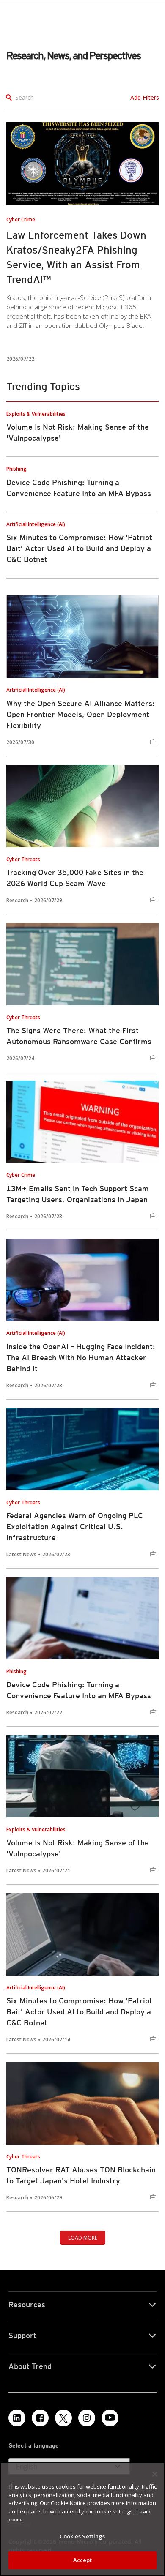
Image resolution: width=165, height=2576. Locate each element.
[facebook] (40, 2418)
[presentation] (82, 164)
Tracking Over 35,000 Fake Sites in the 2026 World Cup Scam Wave (75, 878)
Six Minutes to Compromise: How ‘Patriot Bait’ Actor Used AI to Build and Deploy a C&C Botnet (79, 548)
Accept (83, 2560)
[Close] (155, 2474)
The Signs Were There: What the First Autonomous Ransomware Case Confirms (79, 1036)
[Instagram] (87, 2418)
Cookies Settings (82, 2536)
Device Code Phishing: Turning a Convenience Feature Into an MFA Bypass (79, 1690)
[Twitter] (63, 2418)
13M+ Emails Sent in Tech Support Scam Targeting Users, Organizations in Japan (78, 1194)
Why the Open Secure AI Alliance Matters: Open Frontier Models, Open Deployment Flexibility (81, 714)
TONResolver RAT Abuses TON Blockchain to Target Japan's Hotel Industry (81, 2175)
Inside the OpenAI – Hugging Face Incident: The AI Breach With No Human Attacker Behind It (81, 1358)
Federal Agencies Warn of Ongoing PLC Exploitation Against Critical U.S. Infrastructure (75, 1527)
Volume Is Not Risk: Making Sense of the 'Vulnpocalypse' (78, 1848)
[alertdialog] (82, 2519)
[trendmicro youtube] (110, 2418)
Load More (83, 2238)
